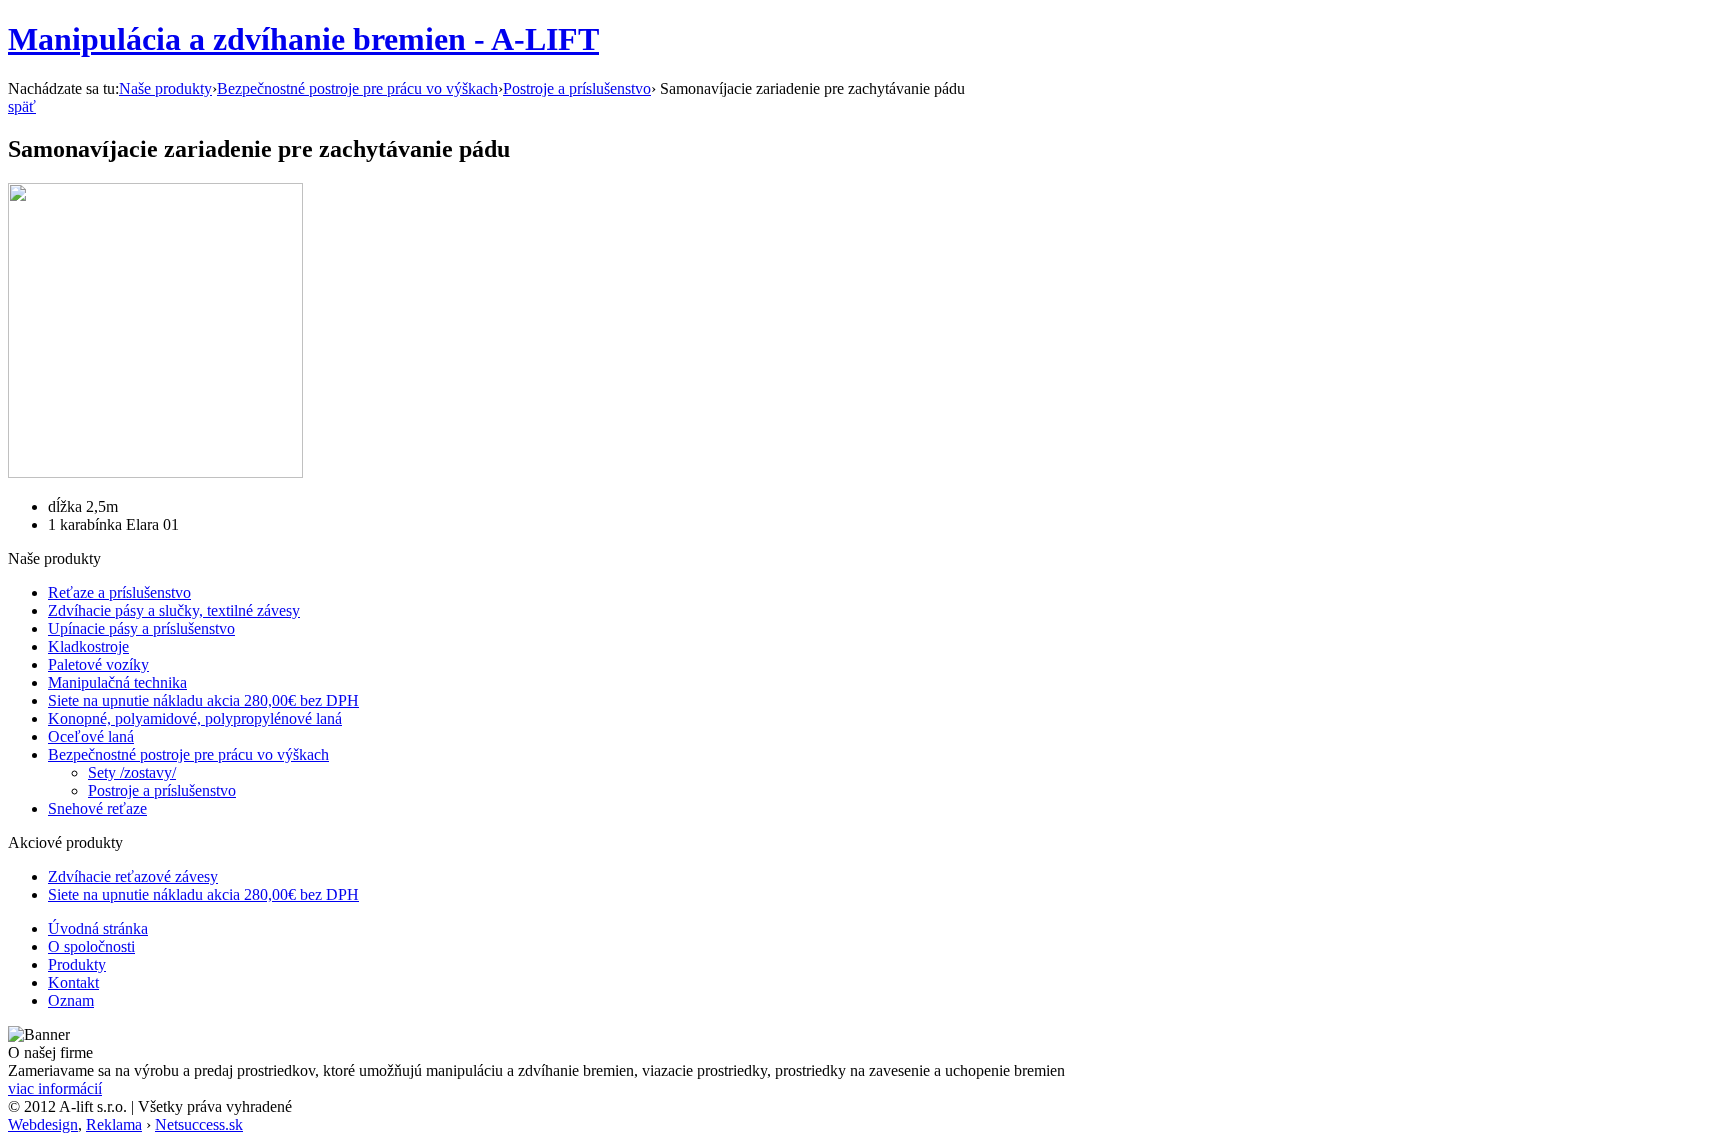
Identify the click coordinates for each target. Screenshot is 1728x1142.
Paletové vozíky (98, 664)
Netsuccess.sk (199, 1124)
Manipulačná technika (117, 682)
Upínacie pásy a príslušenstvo (141, 628)
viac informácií (55, 1088)
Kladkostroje (88, 646)
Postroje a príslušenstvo (577, 88)
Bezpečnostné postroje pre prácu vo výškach (357, 88)
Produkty (77, 964)
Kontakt (73, 982)
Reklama (114, 1124)
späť (22, 106)
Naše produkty (165, 88)
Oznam (71, 1000)
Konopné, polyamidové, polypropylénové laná (195, 718)
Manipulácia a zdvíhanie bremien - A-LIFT (303, 39)
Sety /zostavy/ (132, 772)
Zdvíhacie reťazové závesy (133, 876)
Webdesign (43, 1124)
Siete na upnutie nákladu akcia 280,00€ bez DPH (203, 700)
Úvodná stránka (98, 928)
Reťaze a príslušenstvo (119, 592)
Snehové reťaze (97, 808)
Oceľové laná (91, 736)
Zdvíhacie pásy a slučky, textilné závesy (174, 610)
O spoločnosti (91, 946)
